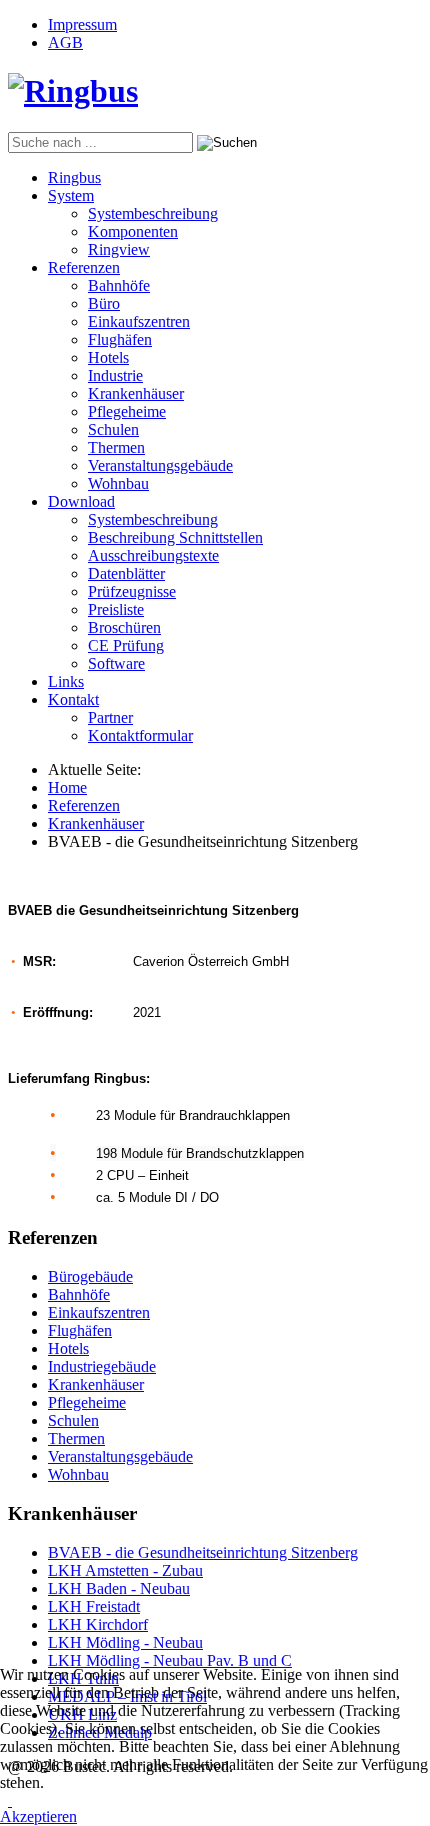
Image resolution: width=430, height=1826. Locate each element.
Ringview (119, 249)
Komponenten (133, 231)
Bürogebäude (90, 1276)
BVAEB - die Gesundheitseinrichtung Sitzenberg (203, 1552)
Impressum (82, 24)
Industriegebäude (102, 1366)
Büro (104, 303)
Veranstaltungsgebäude (160, 465)
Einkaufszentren (139, 321)
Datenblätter (126, 573)
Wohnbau (118, 483)
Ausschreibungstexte (153, 555)
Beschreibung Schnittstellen (175, 537)
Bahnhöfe (119, 285)
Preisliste (116, 609)
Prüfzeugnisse (132, 591)
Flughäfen (120, 339)
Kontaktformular (140, 735)
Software (116, 663)
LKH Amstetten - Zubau (125, 1570)
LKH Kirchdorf (98, 1624)
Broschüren (124, 627)
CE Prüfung (126, 645)
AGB (65, 42)
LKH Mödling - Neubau (125, 1642)
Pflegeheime (127, 411)
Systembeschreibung (153, 213)
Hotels (108, 357)
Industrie (115, 375)
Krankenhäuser (136, 393)
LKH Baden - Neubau (119, 1588)
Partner (110, 717)
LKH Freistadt (94, 1606)
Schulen (113, 429)
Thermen (116, 447)
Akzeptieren (38, 1816)
